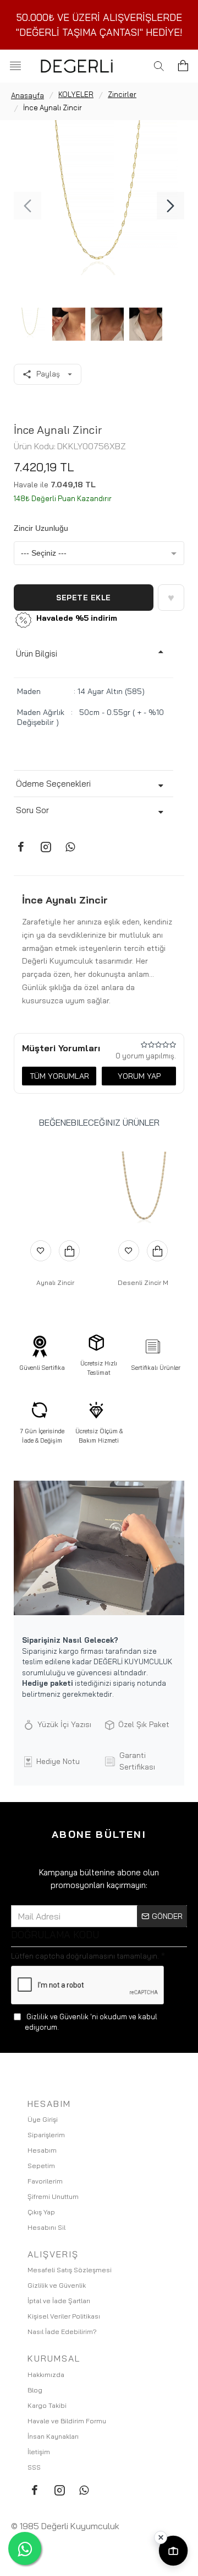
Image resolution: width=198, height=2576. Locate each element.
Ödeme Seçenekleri (53, 784)
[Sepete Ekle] (69, 1251)
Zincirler (122, 94)
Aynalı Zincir (55, 1282)
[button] (28, 206)
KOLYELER (76, 94)
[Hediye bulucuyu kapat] (161, 2537)
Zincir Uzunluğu (41, 528)
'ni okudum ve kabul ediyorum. (91, 2021)
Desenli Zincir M (143, 1282)
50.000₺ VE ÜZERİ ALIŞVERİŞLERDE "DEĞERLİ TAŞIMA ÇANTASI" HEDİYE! (99, 25)
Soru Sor (32, 810)
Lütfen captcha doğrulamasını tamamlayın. (85, 1956)
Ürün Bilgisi (37, 654)
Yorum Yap (139, 1076)
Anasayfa (28, 95)
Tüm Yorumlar (59, 1076)
